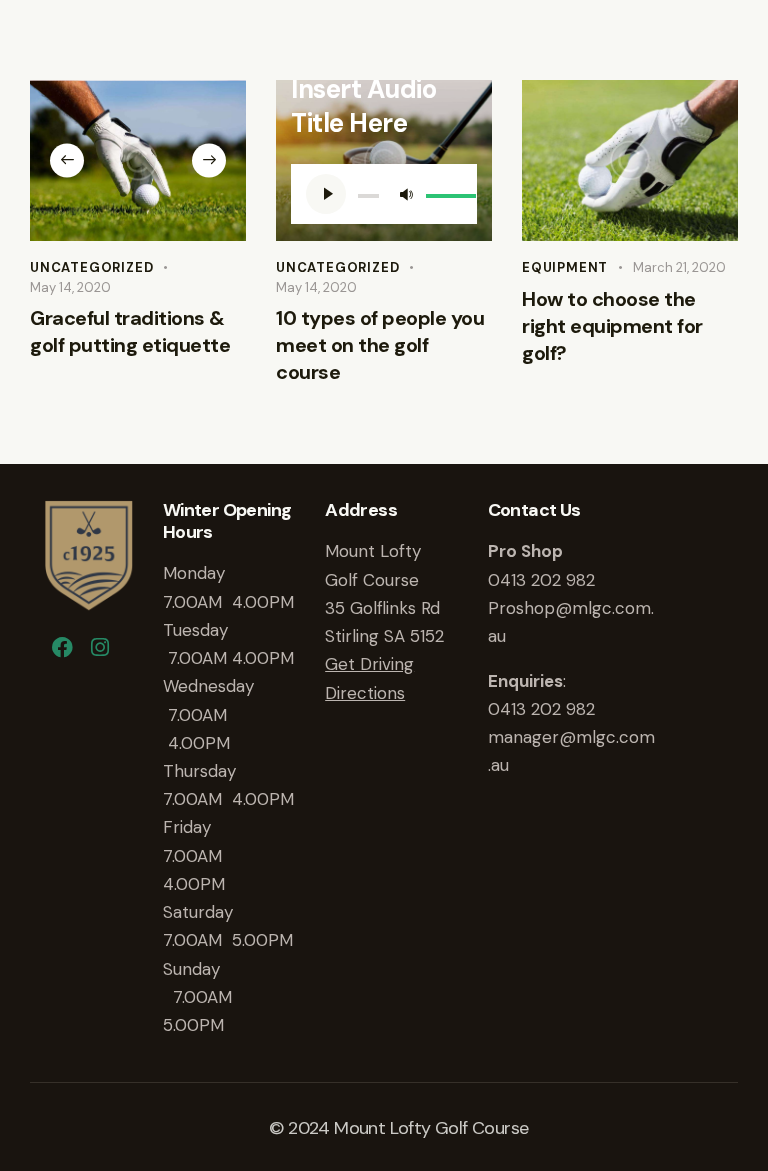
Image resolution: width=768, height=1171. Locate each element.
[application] (384, 194)
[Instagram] (100, 648)
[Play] (326, 194)
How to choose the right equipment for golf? (612, 326)
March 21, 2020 (679, 267)
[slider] (444, 192)
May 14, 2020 (70, 287)
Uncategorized (91, 267)
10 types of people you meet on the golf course (380, 345)
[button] (67, 161)
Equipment (565, 267)
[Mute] (406, 194)
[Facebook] (62, 648)
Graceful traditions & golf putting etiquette (130, 331)
